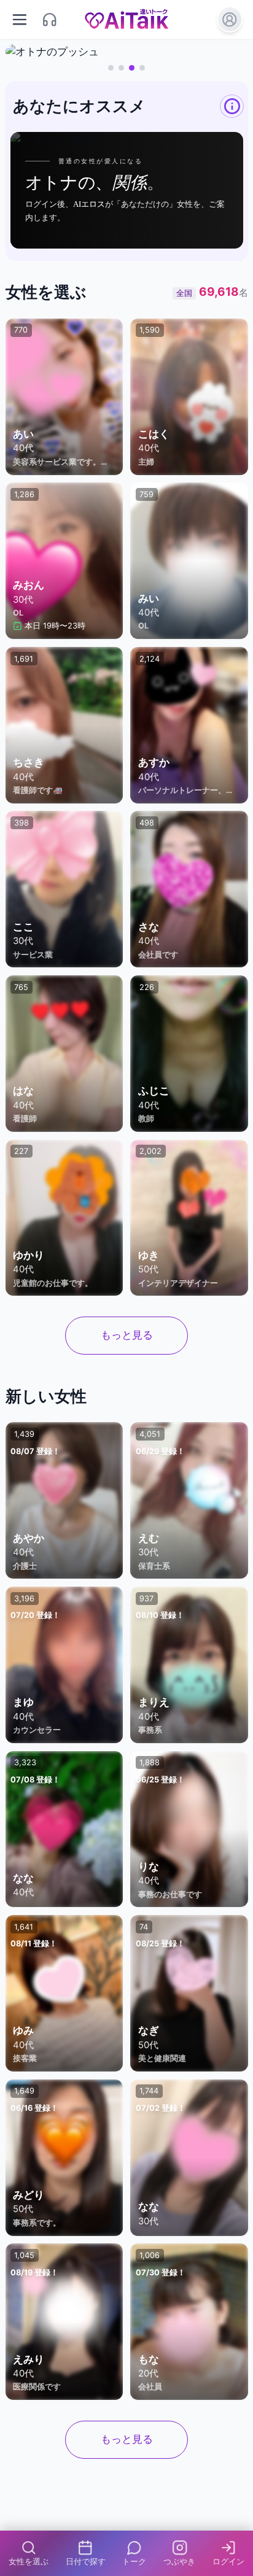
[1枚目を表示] (111, 68)
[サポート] (50, 19)
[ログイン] (230, 19)
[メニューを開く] (20, 19)
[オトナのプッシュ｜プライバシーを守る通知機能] (127, 52)
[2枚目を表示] (121, 68)
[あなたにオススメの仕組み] (232, 106)
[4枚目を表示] (142, 68)
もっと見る (127, 1335)
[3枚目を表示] (132, 68)
